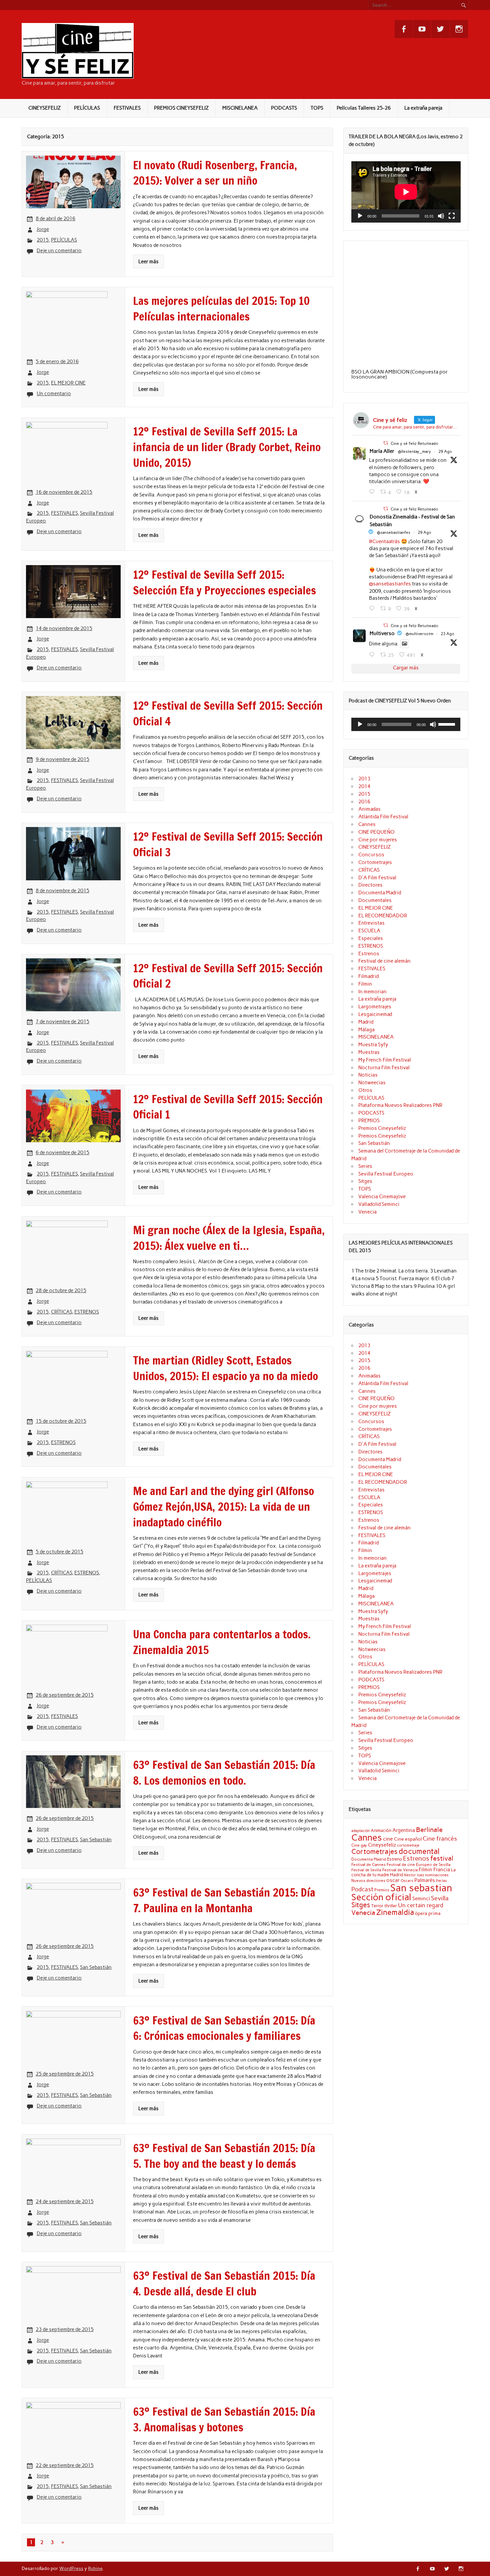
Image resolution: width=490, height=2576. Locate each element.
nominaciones (437, 1875)
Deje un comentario (59, 251)
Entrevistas (371, 923)
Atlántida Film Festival (383, 817)
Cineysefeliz (382, 1845)
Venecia (367, 1212)
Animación (381, 1830)
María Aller (382, 451)
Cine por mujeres (378, 840)
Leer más (148, 262)
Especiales (371, 938)
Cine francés (440, 1839)
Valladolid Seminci (379, 1204)
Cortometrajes (375, 862)
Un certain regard (421, 1905)
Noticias (368, 1075)
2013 (364, 779)
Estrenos (369, 954)
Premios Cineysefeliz (382, 1128)
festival (442, 1858)
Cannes (367, 824)
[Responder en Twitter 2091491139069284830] (373, 655)
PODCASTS (284, 108)
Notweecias (372, 1083)
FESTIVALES (127, 108)
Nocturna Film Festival (384, 1068)
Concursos (371, 855)
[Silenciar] (441, 216)
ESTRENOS (87, 1312)
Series (365, 1166)
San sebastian (421, 1888)
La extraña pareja (423, 108)
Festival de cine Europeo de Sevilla (418, 1865)
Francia (442, 1870)
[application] (406, 192)
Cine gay (359, 1845)
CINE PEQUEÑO (376, 832)
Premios (382, 1890)
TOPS (317, 108)
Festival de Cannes (368, 1864)
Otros (365, 1090)
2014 (364, 786)
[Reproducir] (360, 216)
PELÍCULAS (87, 108)
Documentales (375, 900)
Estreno (394, 1859)
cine (388, 1839)
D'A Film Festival (377, 878)
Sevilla (440, 1898)
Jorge (43, 229)
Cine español (408, 1839)
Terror (377, 1906)
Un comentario (54, 394)
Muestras (369, 1052)
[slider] (448, 724)
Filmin (365, 984)
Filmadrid (368, 976)
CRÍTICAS (61, 1312)
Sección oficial (381, 1897)
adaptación (360, 1831)
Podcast (362, 1889)
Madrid (366, 1022)
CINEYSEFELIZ (44, 108)
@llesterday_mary (414, 451)
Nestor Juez (414, 1875)
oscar (393, 1880)
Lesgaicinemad (375, 1014)
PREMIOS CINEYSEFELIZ (181, 108)
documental (419, 1851)
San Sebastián (96, 1840)
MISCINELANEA (240, 108)
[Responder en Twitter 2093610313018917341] (373, 608)
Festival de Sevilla (366, 1870)
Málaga (366, 1030)
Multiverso (382, 633)
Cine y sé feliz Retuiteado (414, 443)
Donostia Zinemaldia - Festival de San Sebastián (412, 521)
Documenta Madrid (380, 893)
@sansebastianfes (394, 532)
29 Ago (445, 451)
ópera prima (428, 1913)
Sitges (365, 1181)
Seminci (421, 1899)
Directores (370, 885)
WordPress (71, 2568)
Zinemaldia (395, 1912)
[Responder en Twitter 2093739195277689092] (373, 492)
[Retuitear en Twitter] (386, 443)
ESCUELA (369, 931)
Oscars (407, 1881)
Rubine (95, 2568)
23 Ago (447, 634)
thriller (391, 1906)
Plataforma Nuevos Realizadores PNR (400, 1105)
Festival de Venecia (400, 1870)
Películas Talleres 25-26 (364, 108)
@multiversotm (419, 634)
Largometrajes (375, 1007)
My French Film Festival (385, 1060)
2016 (364, 802)
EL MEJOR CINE (68, 383)
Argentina (404, 1830)
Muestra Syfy (373, 1045)
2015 (43, 240)
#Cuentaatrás (384, 541)
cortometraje (408, 1845)
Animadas (369, 809)
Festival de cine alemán (384, 961)
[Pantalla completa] (452, 216)
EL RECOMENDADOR (383, 916)
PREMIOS (369, 1121)
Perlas (441, 1881)
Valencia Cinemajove (382, 1197)
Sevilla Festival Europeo (386, 1174)
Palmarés (425, 1880)
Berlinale (429, 1830)
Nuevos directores (368, 1881)
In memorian (372, 992)
